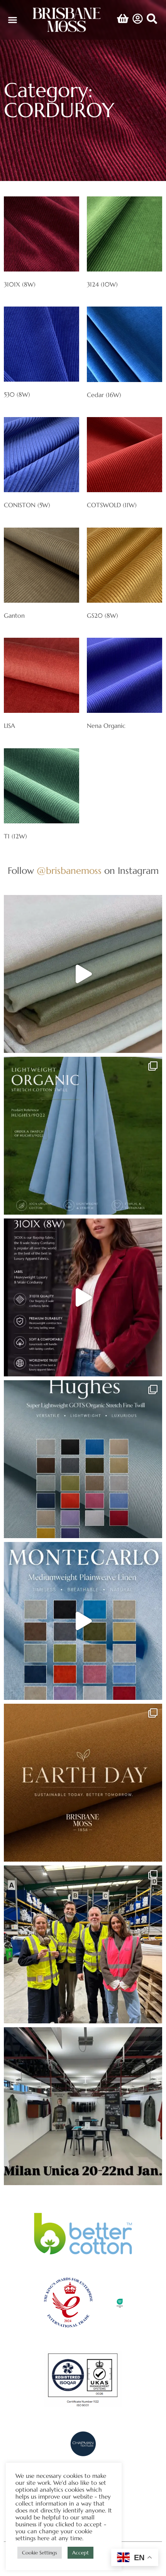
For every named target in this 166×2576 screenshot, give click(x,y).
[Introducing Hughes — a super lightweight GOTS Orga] (83, 1459)
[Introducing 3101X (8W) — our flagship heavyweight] (83, 1297)
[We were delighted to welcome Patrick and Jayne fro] (83, 1944)
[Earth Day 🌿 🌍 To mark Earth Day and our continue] (83, 1783)
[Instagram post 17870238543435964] (83, 2106)
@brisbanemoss (69, 871)
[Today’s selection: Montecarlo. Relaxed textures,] (83, 974)
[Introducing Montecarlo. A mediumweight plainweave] (83, 1621)
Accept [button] (80, 2553)
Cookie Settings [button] (40, 2553)
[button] (13, 20)
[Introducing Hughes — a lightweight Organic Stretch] (83, 1136)
